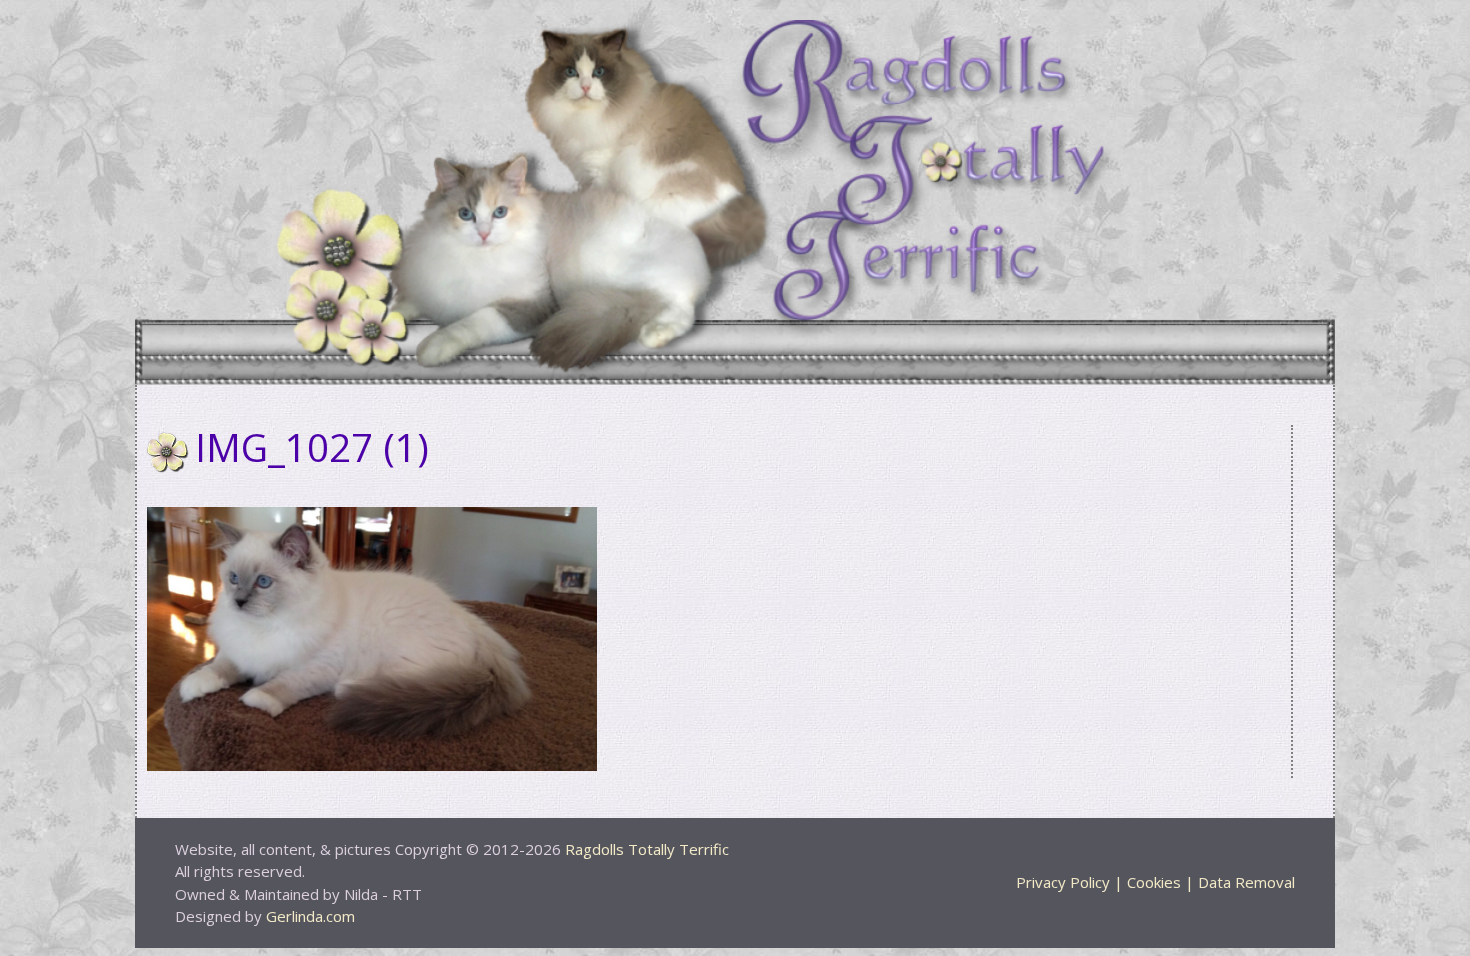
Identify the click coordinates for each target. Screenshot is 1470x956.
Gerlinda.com (310, 916)
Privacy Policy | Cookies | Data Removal (1155, 882)
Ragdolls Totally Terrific (647, 849)
